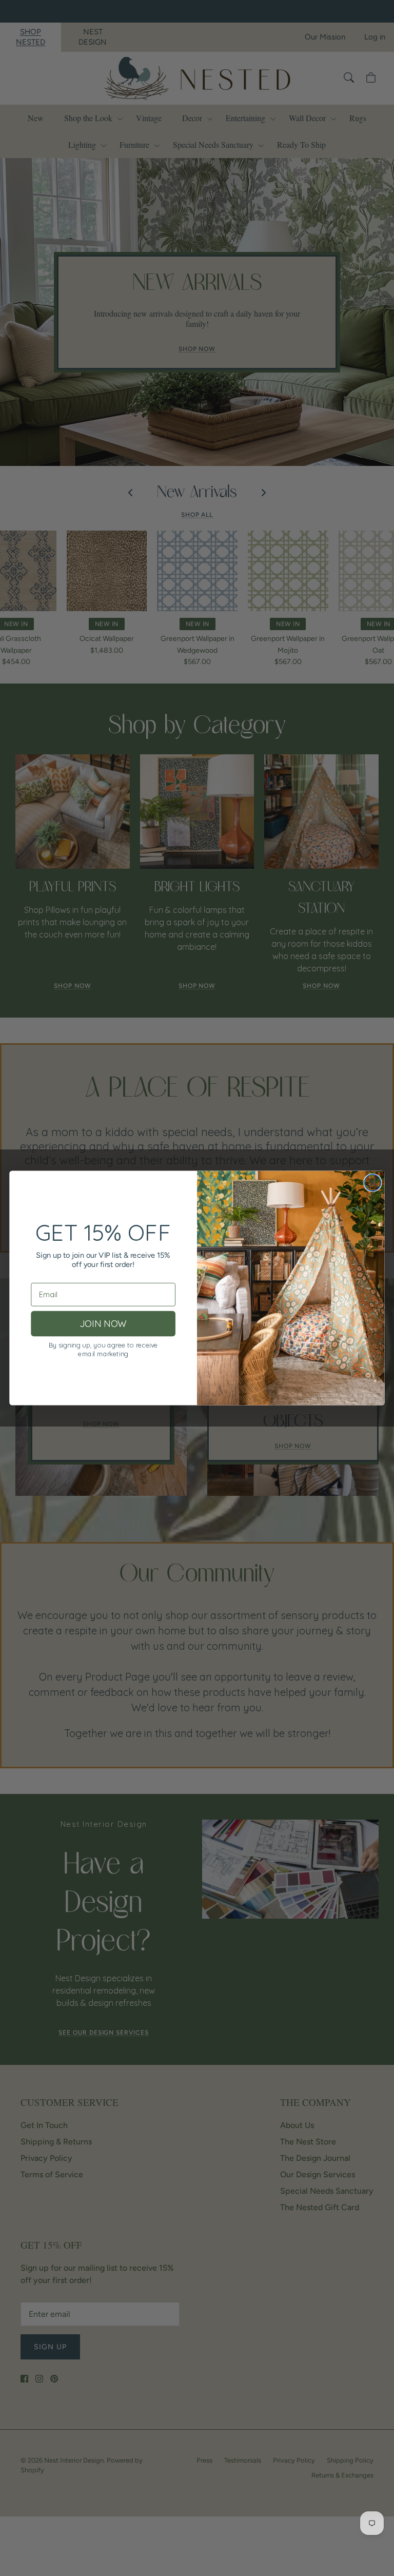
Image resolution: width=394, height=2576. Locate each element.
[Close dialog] (372, 1183)
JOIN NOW (103, 1324)
